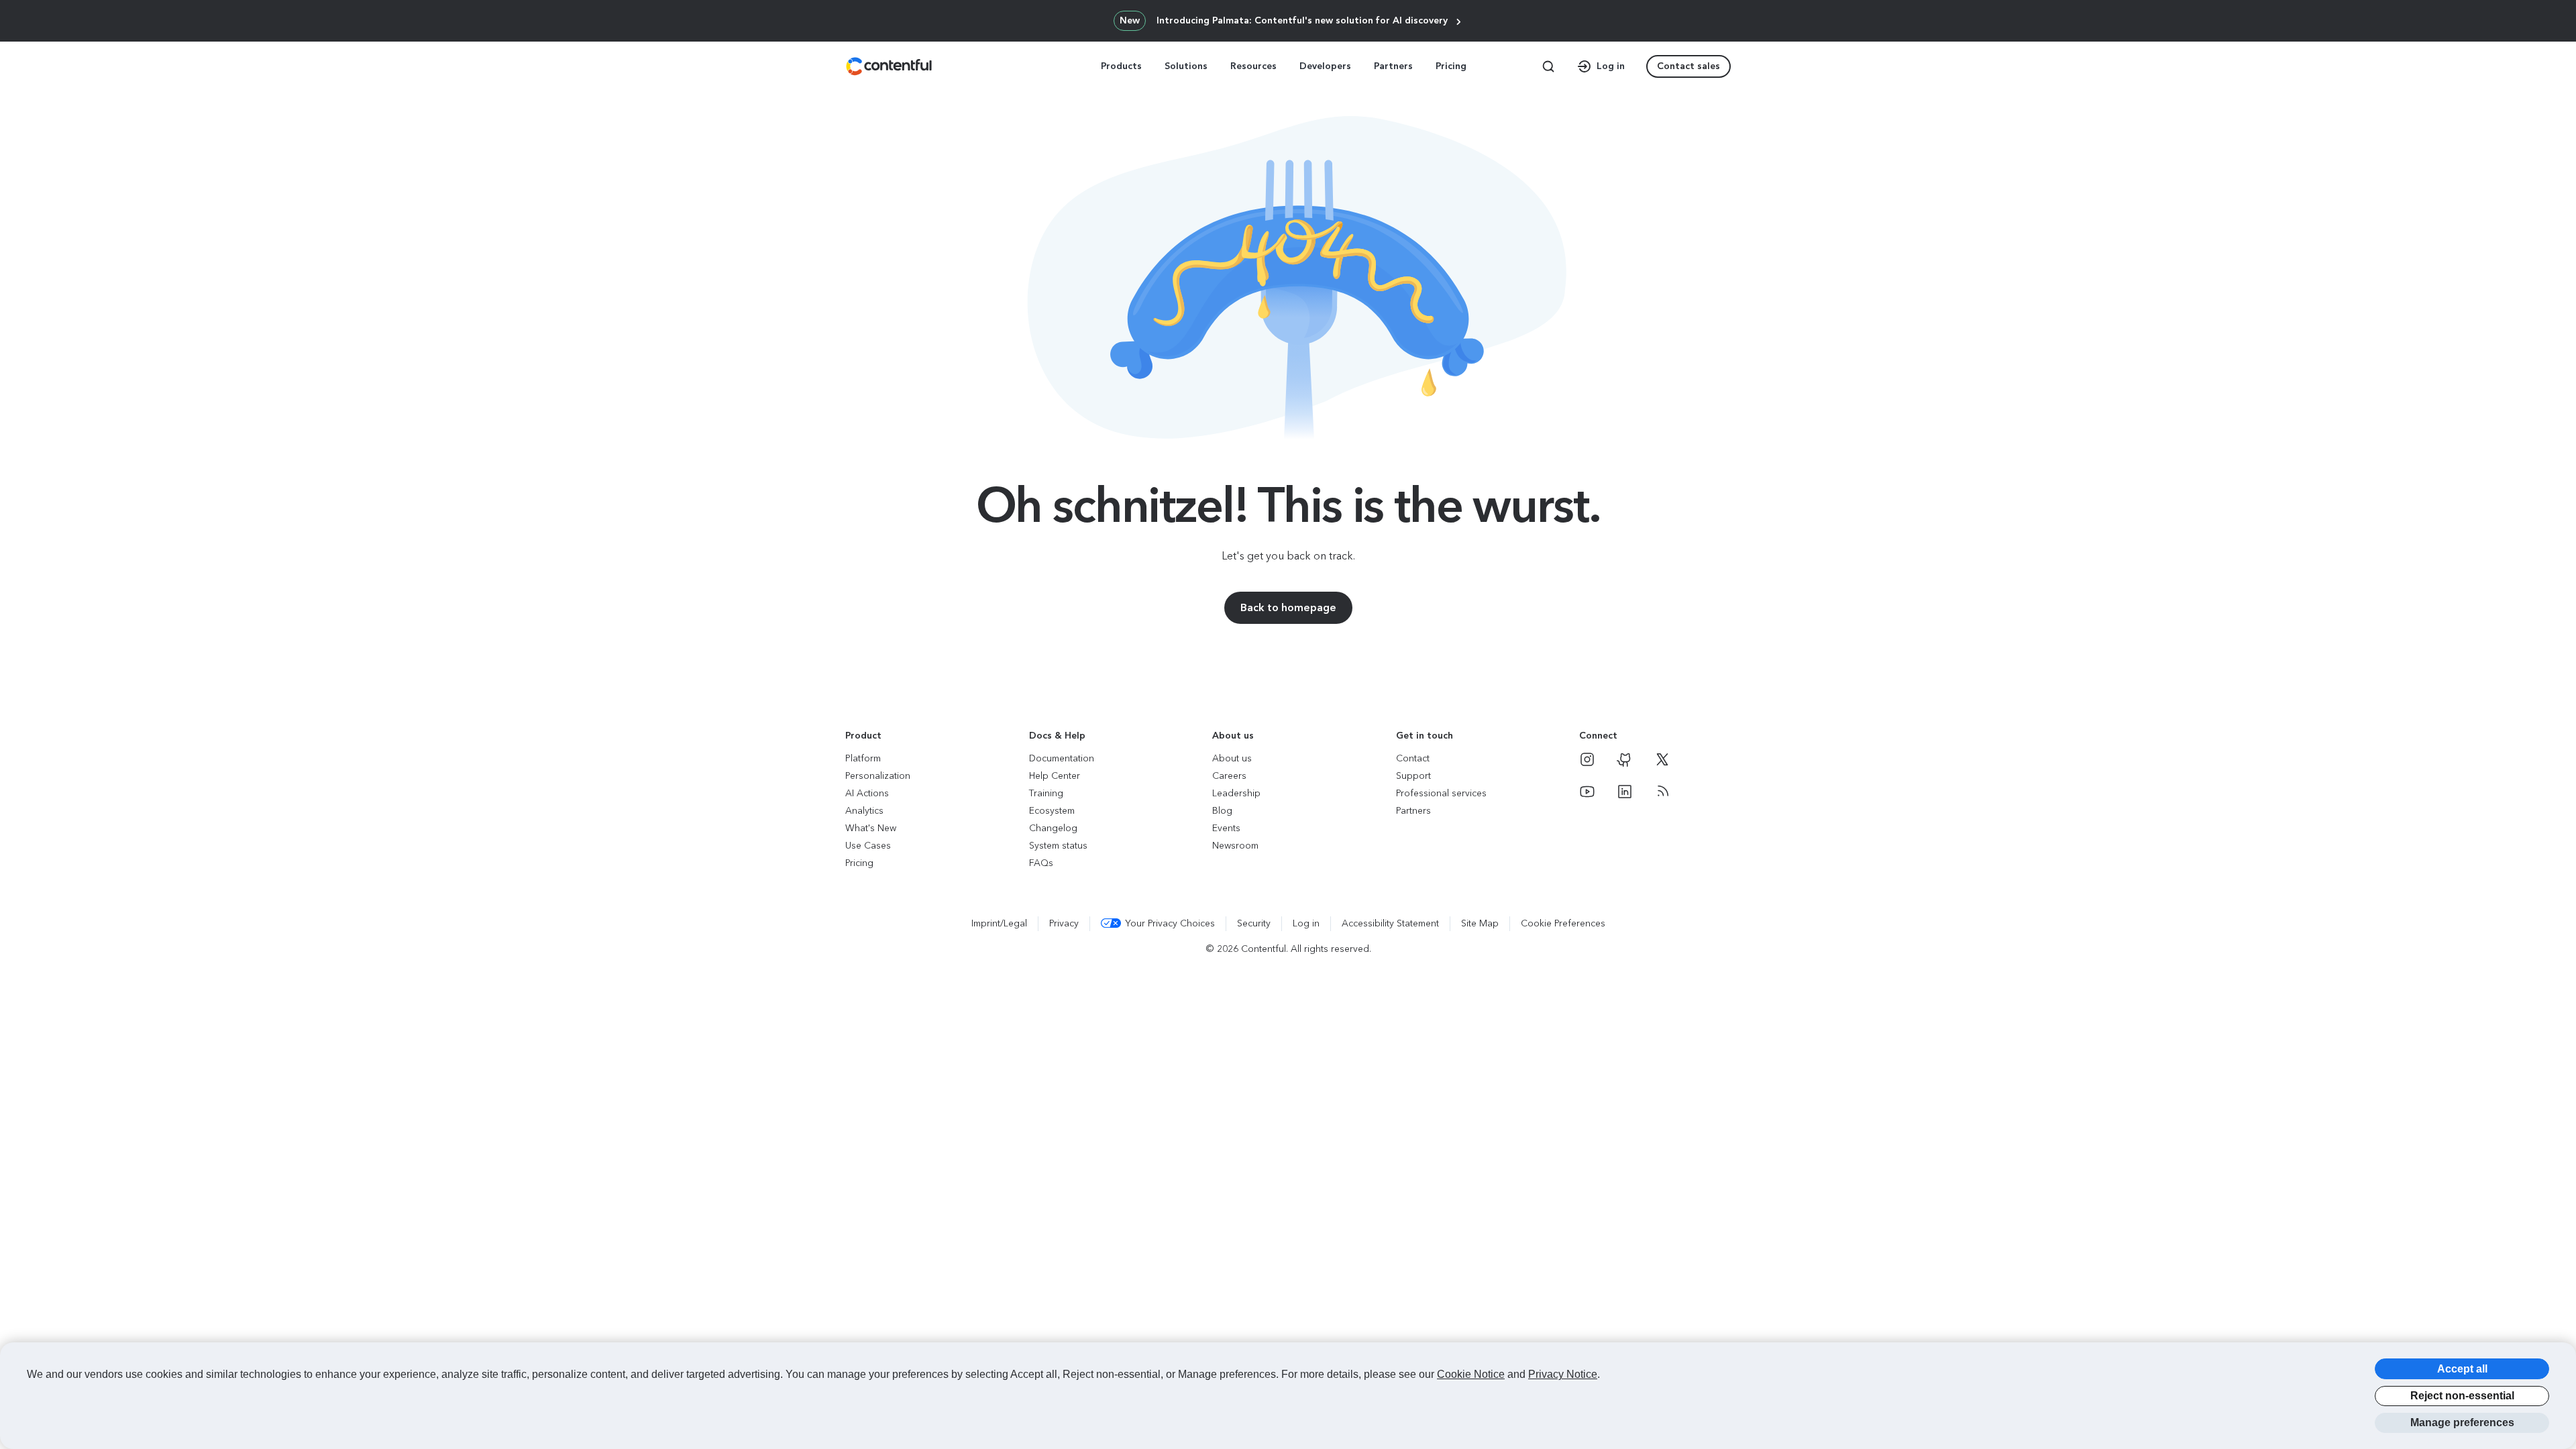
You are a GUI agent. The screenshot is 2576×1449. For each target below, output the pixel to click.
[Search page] (1548, 66)
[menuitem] (1123, 66)
